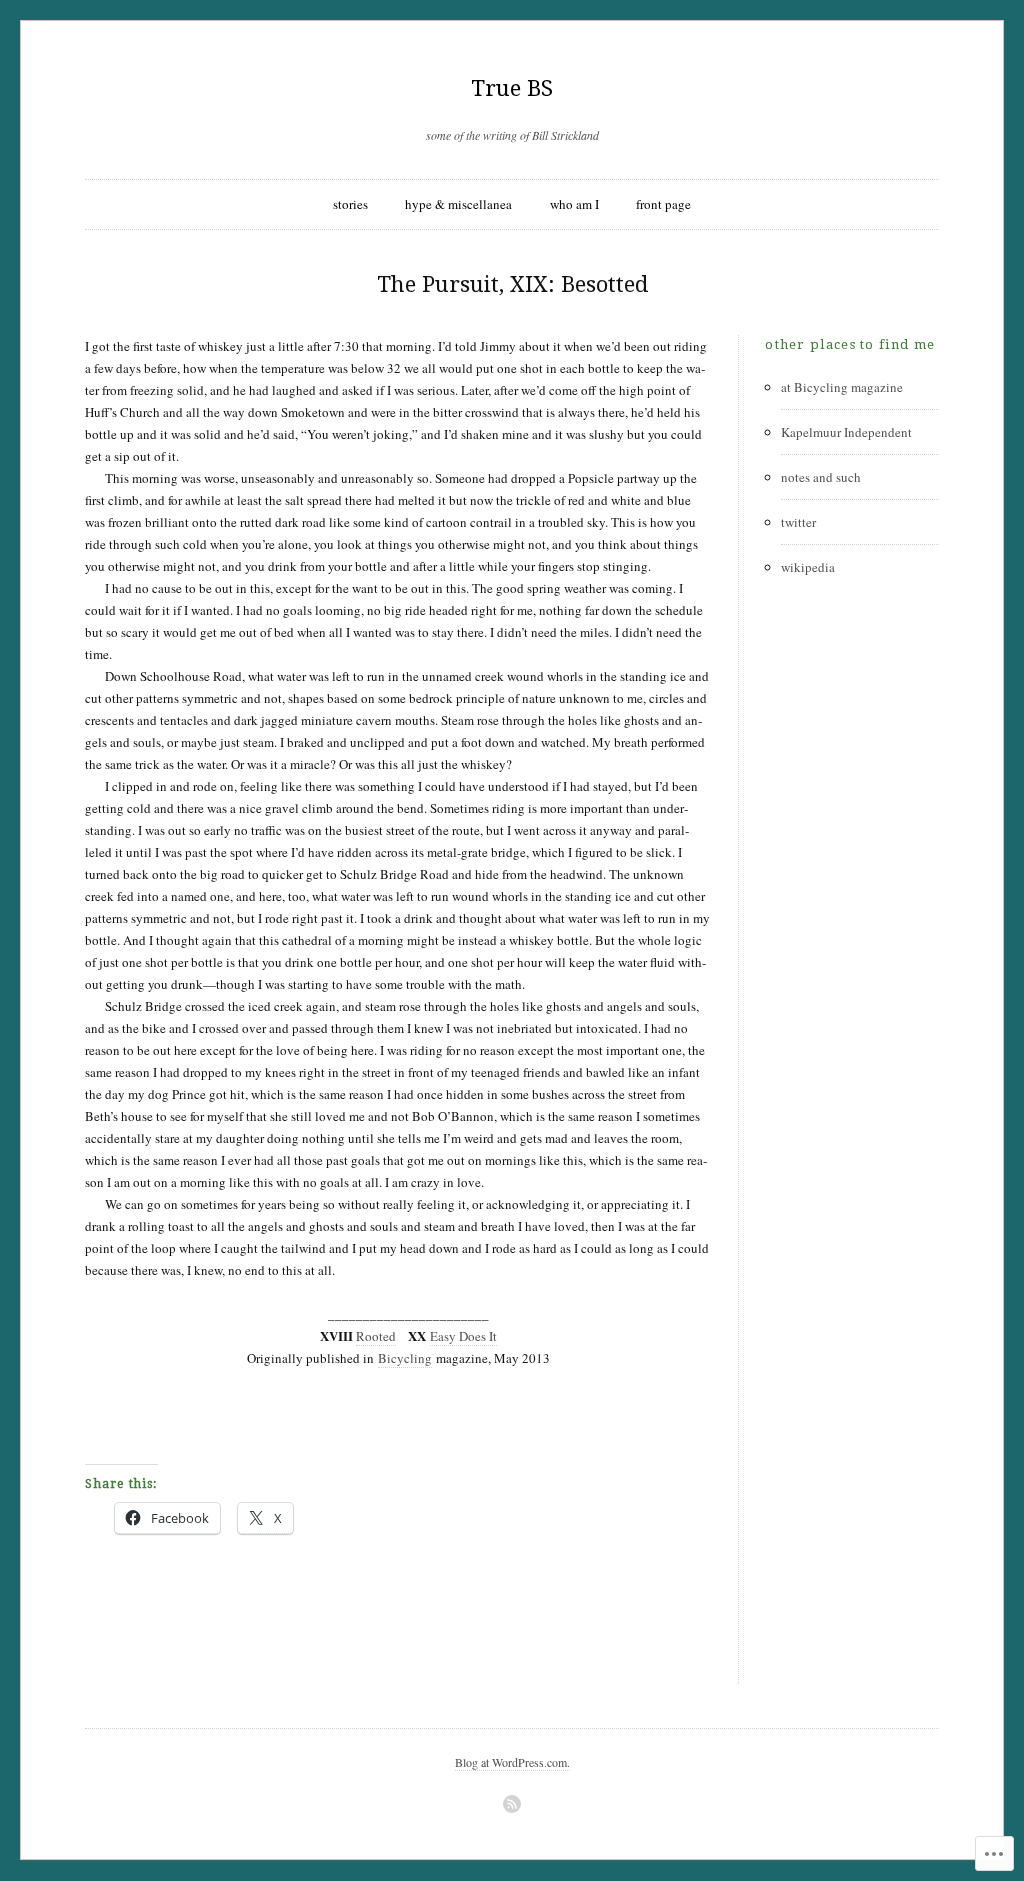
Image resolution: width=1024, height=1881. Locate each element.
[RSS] (512, 1804)
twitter (798, 522)
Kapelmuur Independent (846, 432)
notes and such (821, 477)
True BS (512, 88)
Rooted (376, 1336)
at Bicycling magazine (842, 387)
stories (350, 204)
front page (663, 204)
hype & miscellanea (458, 204)
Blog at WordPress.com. (512, 1762)
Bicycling (405, 1358)
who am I (574, 204)
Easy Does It (463, 1336)
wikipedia (808, 567)
